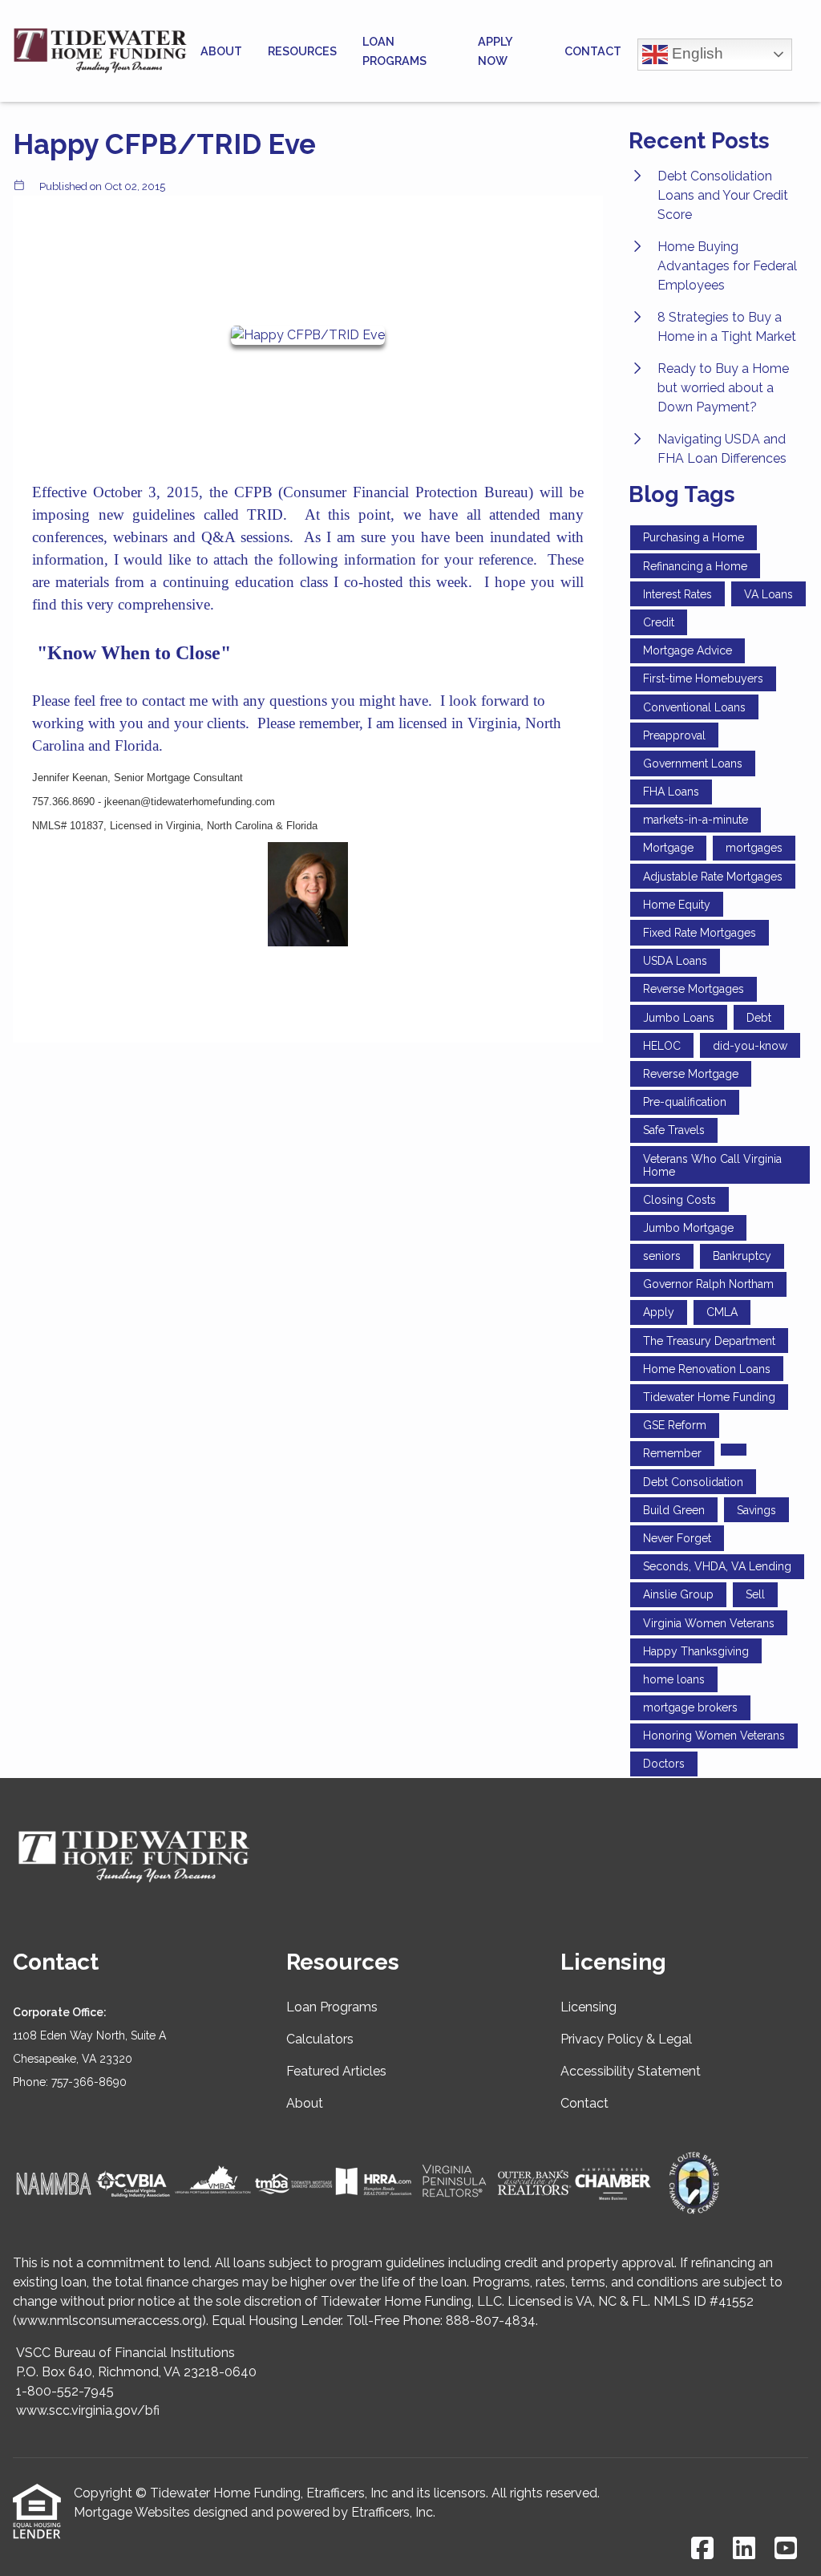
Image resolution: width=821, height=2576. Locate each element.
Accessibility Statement (631, 2071)
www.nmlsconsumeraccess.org (109, 2321)
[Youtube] (786, 2549)
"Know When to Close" (134, 653)
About (221, 51)
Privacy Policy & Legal (626, 2039)
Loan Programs (394, 51)
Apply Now (495, 51)
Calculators (320, 2039)
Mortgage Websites (132, 2512)
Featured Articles (336, 2071)
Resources (302, 51)
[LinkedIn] (744, 2549)
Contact (593, 51)
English (696, 53)
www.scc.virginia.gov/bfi (88, 2410)
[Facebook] (702, 2549)
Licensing (588, 2007)
